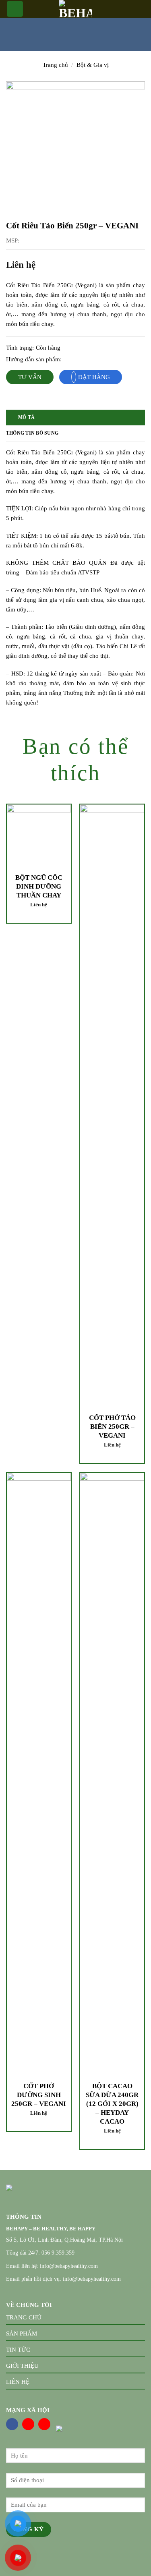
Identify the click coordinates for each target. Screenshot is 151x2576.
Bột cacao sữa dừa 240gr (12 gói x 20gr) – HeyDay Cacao (112, 2104)
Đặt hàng (94, 377)
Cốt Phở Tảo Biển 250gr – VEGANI (112, 1427)
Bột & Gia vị (93, 65)
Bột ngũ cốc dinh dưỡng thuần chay (39, 886)
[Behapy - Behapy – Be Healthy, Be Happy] (76, 9)
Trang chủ (55, 65)
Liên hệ (18, 2382)
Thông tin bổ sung (32, 433)
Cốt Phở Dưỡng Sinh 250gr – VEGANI (39, 2095)
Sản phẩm (22, 2334)
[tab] (75, 418)
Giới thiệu (22, 2366)
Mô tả (26, 417)
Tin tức (18, 2350)
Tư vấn (30, 377)
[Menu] (15, 9)
